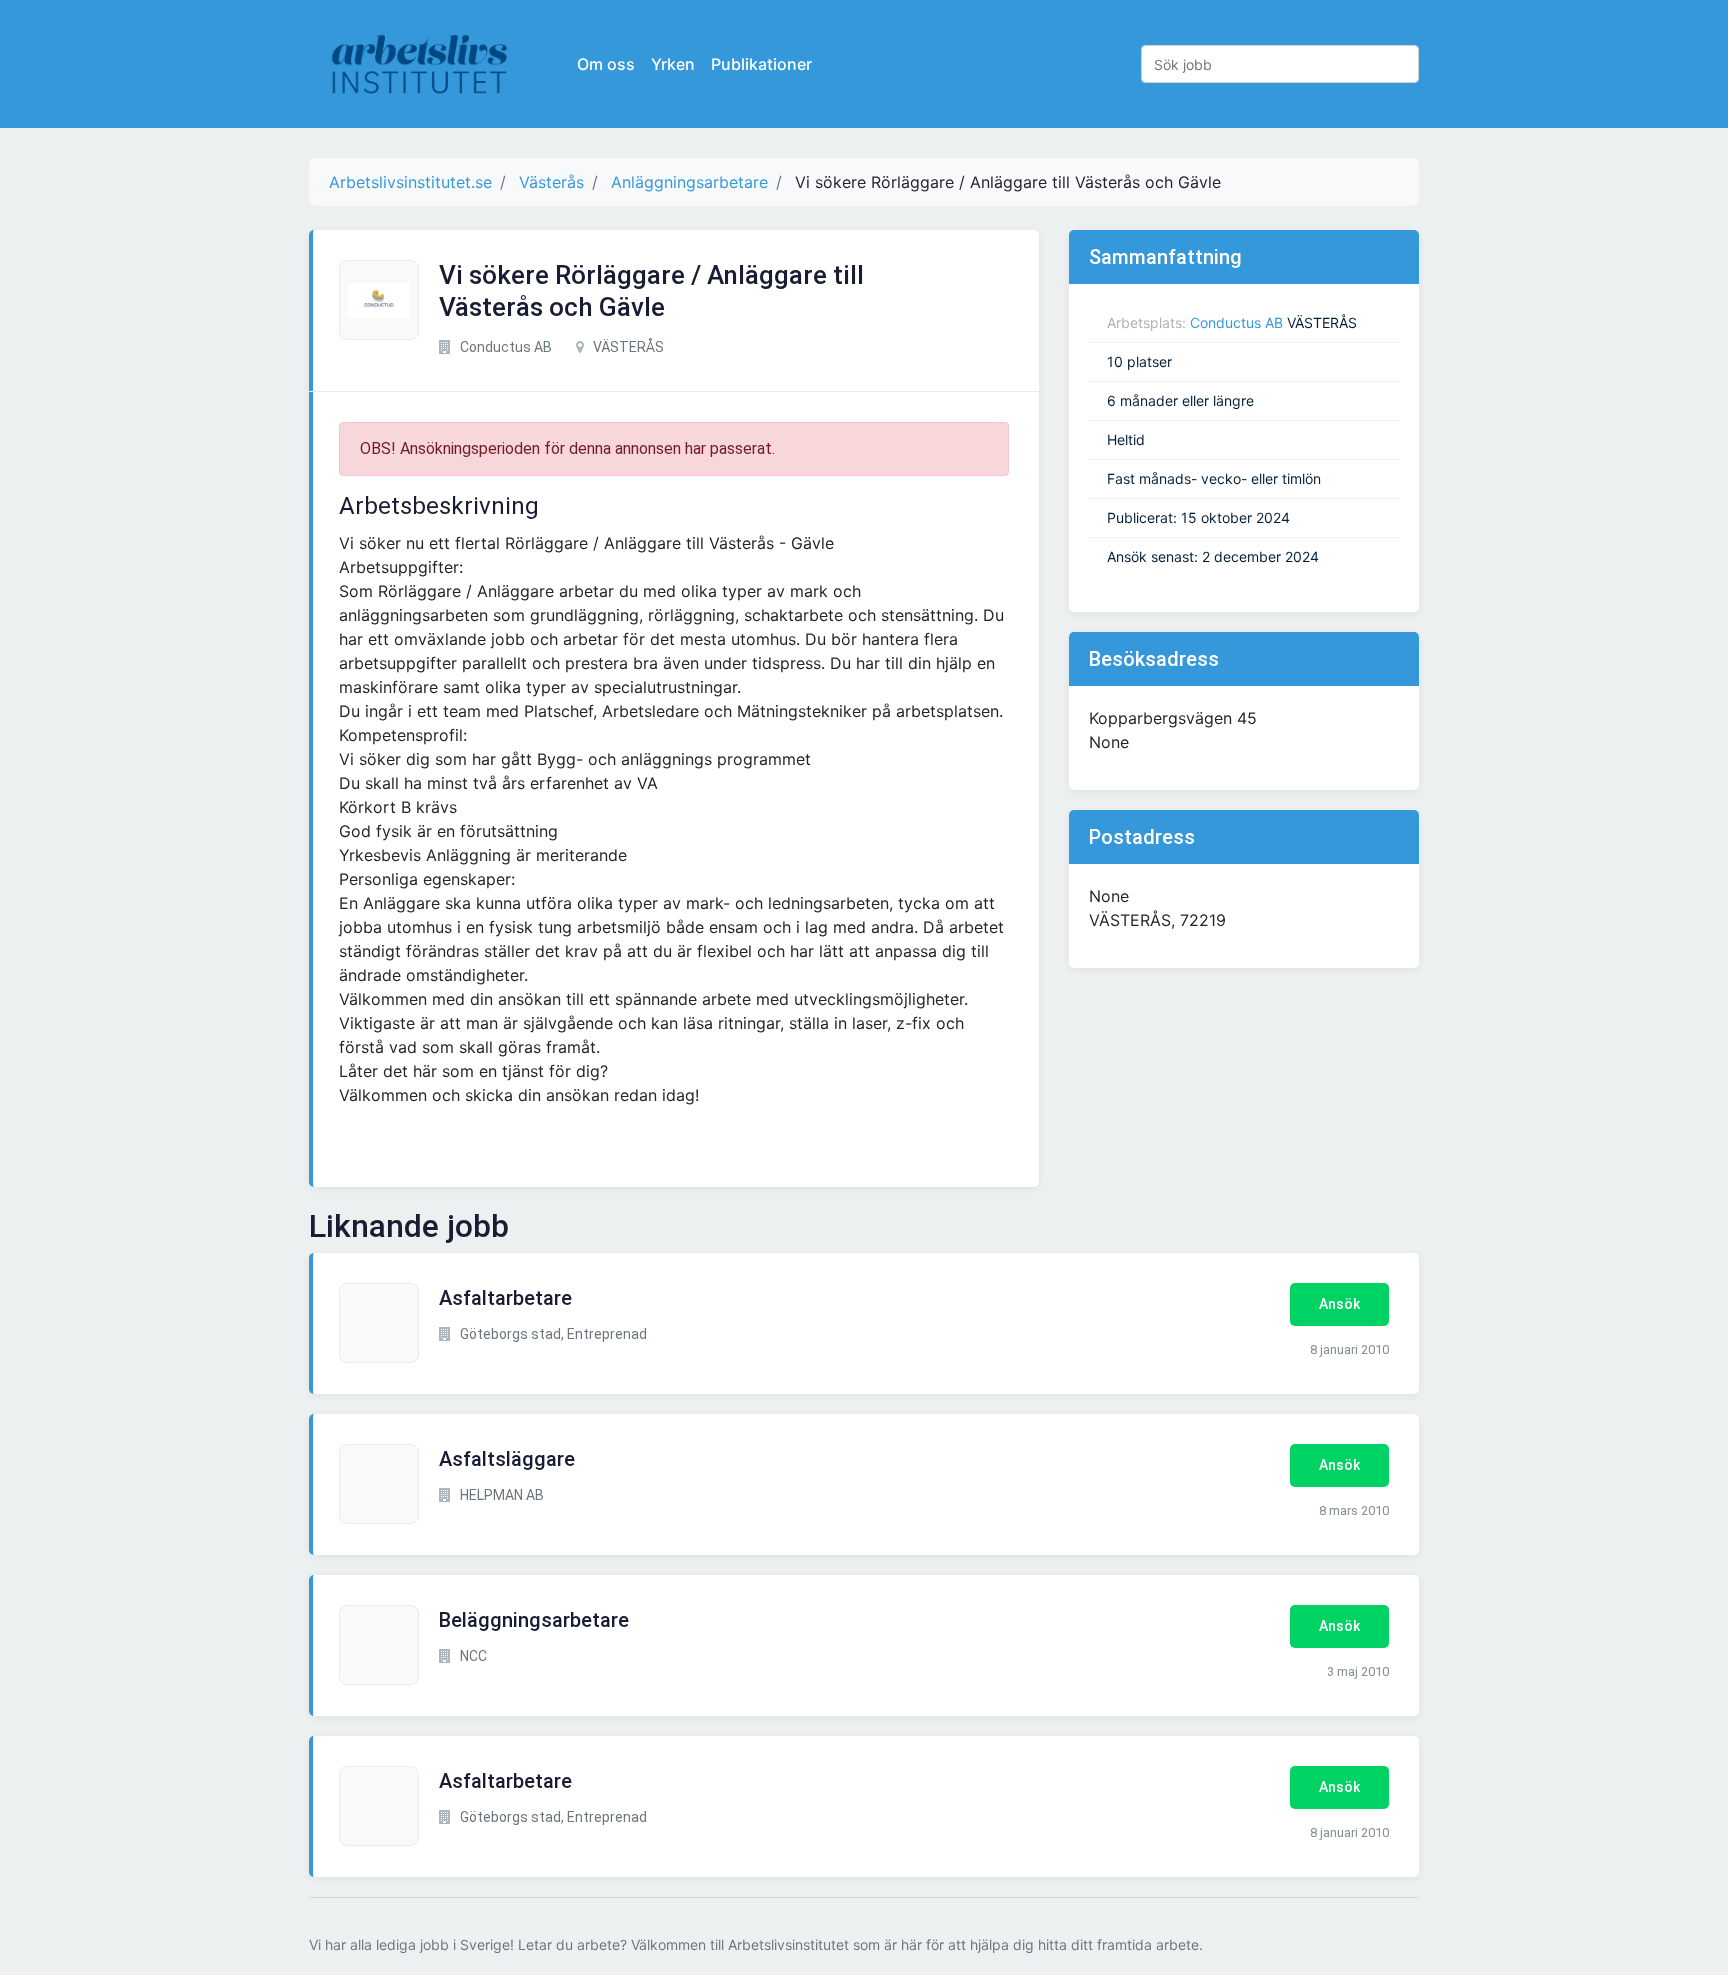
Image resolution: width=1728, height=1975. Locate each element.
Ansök (1339, 1304)
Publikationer (761, 64)
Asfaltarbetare (505, 1298)
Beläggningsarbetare (534, 1620)
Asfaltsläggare (507, 1459)
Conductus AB (1236, 322)
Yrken (673, 64)
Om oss (606, 64)
